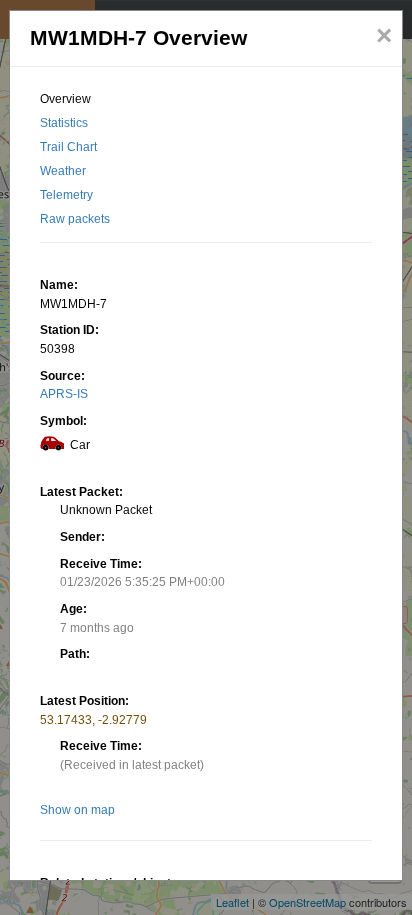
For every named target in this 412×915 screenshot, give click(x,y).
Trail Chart (68, 147)
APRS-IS (64, 394)
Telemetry (66, 195)
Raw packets (75, 219)
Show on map (77, 810)
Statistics (64, 123)
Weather (63, 171)
